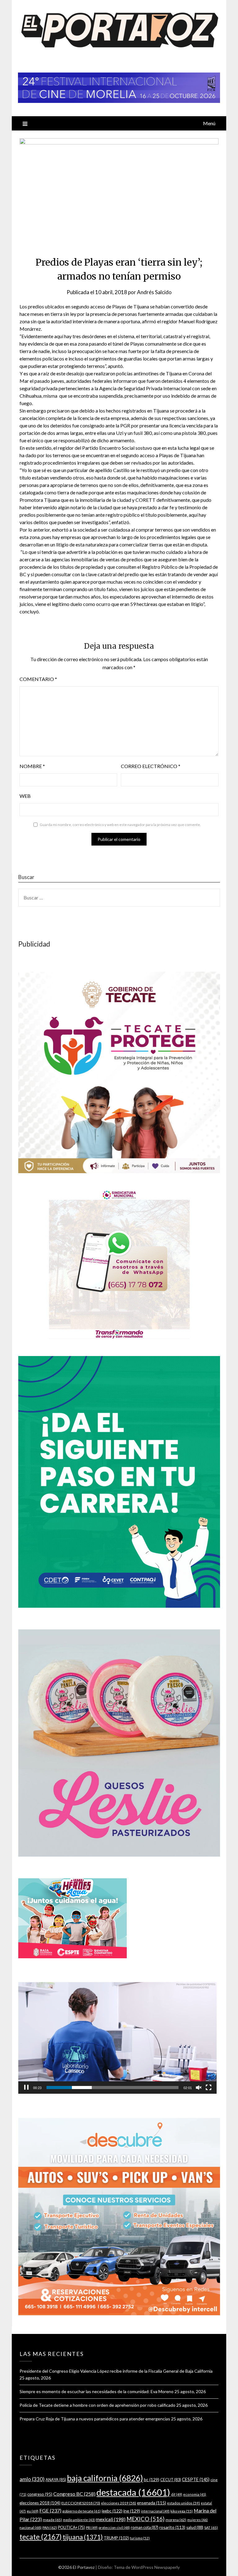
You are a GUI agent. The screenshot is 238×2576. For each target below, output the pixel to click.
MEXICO (145, 2519)
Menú (209, 123)
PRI (92, 2527)
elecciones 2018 (40, 2503)
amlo (32, 2479)
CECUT (171, 2480)
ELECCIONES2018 (81, 2503)
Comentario (38, 679)
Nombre (32, 766)
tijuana (83, 2537)
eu (33, 2511)
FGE (50, 2510)
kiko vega (182, 2511)
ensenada (152, 2503)
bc (152, 2479)
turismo (140, 2538)
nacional (31, 2527)
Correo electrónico (151, 766)
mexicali (111, 2519)
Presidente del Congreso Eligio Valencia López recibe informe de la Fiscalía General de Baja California (116, 2371)
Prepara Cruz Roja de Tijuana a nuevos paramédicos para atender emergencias (95, 2419)
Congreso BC (74, 2494)
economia (195, 2494)
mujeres (197, 2520)
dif (177, 2494)
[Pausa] (26, 2088)
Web (25, 796)
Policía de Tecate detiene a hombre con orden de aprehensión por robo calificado (97, 2405)
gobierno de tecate (82, 2511)
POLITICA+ (71, 2527)
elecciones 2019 (119, 2503)
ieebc (112, 2511)
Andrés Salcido (154, 292)
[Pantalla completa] (209, 2088)
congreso (40, 2494)
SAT (211, 2527)
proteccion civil (114, 2527)
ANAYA (56, 2480)
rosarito (172, 2527)
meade (52, 2520)
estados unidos (183, 2503)
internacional (155, 2511)
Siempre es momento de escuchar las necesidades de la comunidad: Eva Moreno (97, 2391)
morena (176, 2520)
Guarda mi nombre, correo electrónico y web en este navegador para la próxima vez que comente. (120, 825)
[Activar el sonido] (199, 2088)
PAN (50, 2527)
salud (195, 2527)
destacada (133, 2492)
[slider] (112, 2088)
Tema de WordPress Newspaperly (147, 2567)
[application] (117, 2038)
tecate (41, 2537)
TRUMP (116, 2538)
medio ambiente (79, 2520)
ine (132, 2511)
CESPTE (196, 2479)
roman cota (145, 2527)
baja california (105, 2478)
